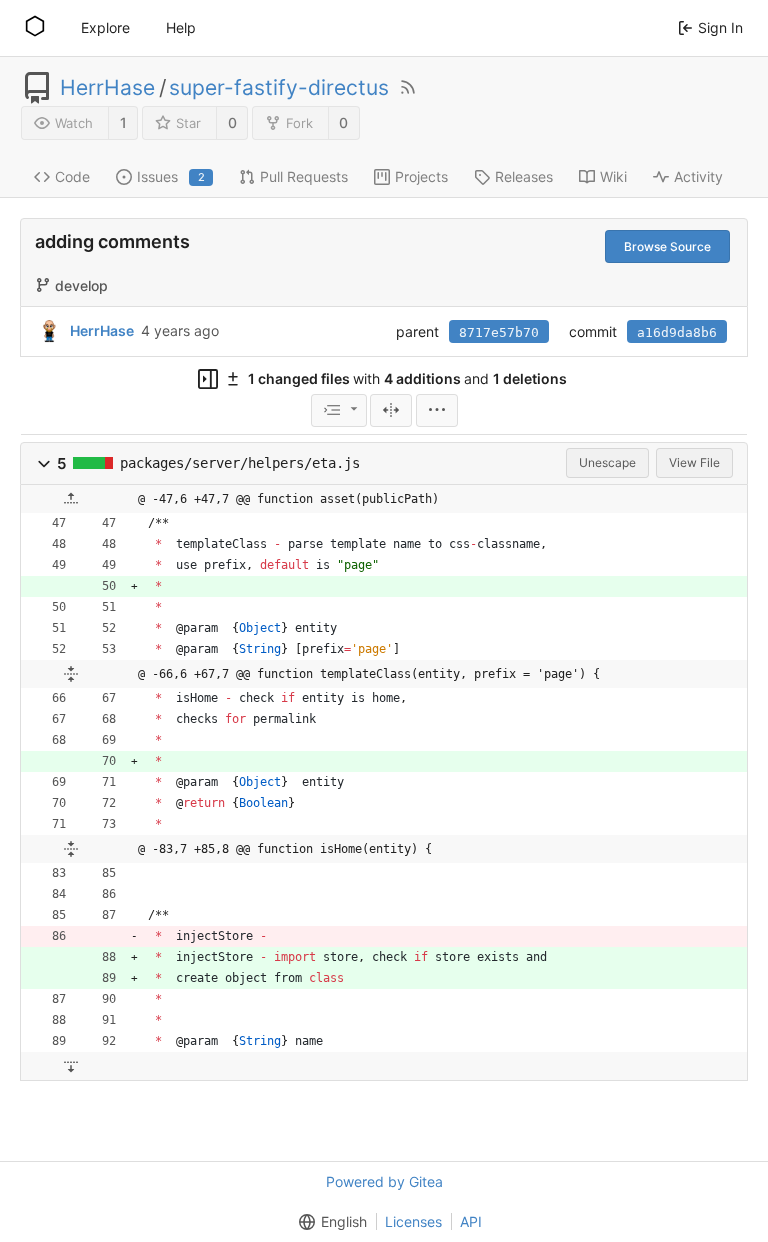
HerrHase (107, 88)
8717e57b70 (499, 332)
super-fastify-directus (279, 88)
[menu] (339, 410)
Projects (421, 176)
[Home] (35, 28)
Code (72, 176)
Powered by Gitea (384, 1181)
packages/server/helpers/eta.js (240, 463)
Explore (105, 27)
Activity (698, 176)
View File (694, 462)
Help (181, 27)
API (471, 1221)
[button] (44, 463)
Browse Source (667, 246)
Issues (171, 176)
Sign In (720, 27)
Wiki (613, 176)
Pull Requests (304, 176)
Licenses (413, 1221)
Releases (524, 176)
